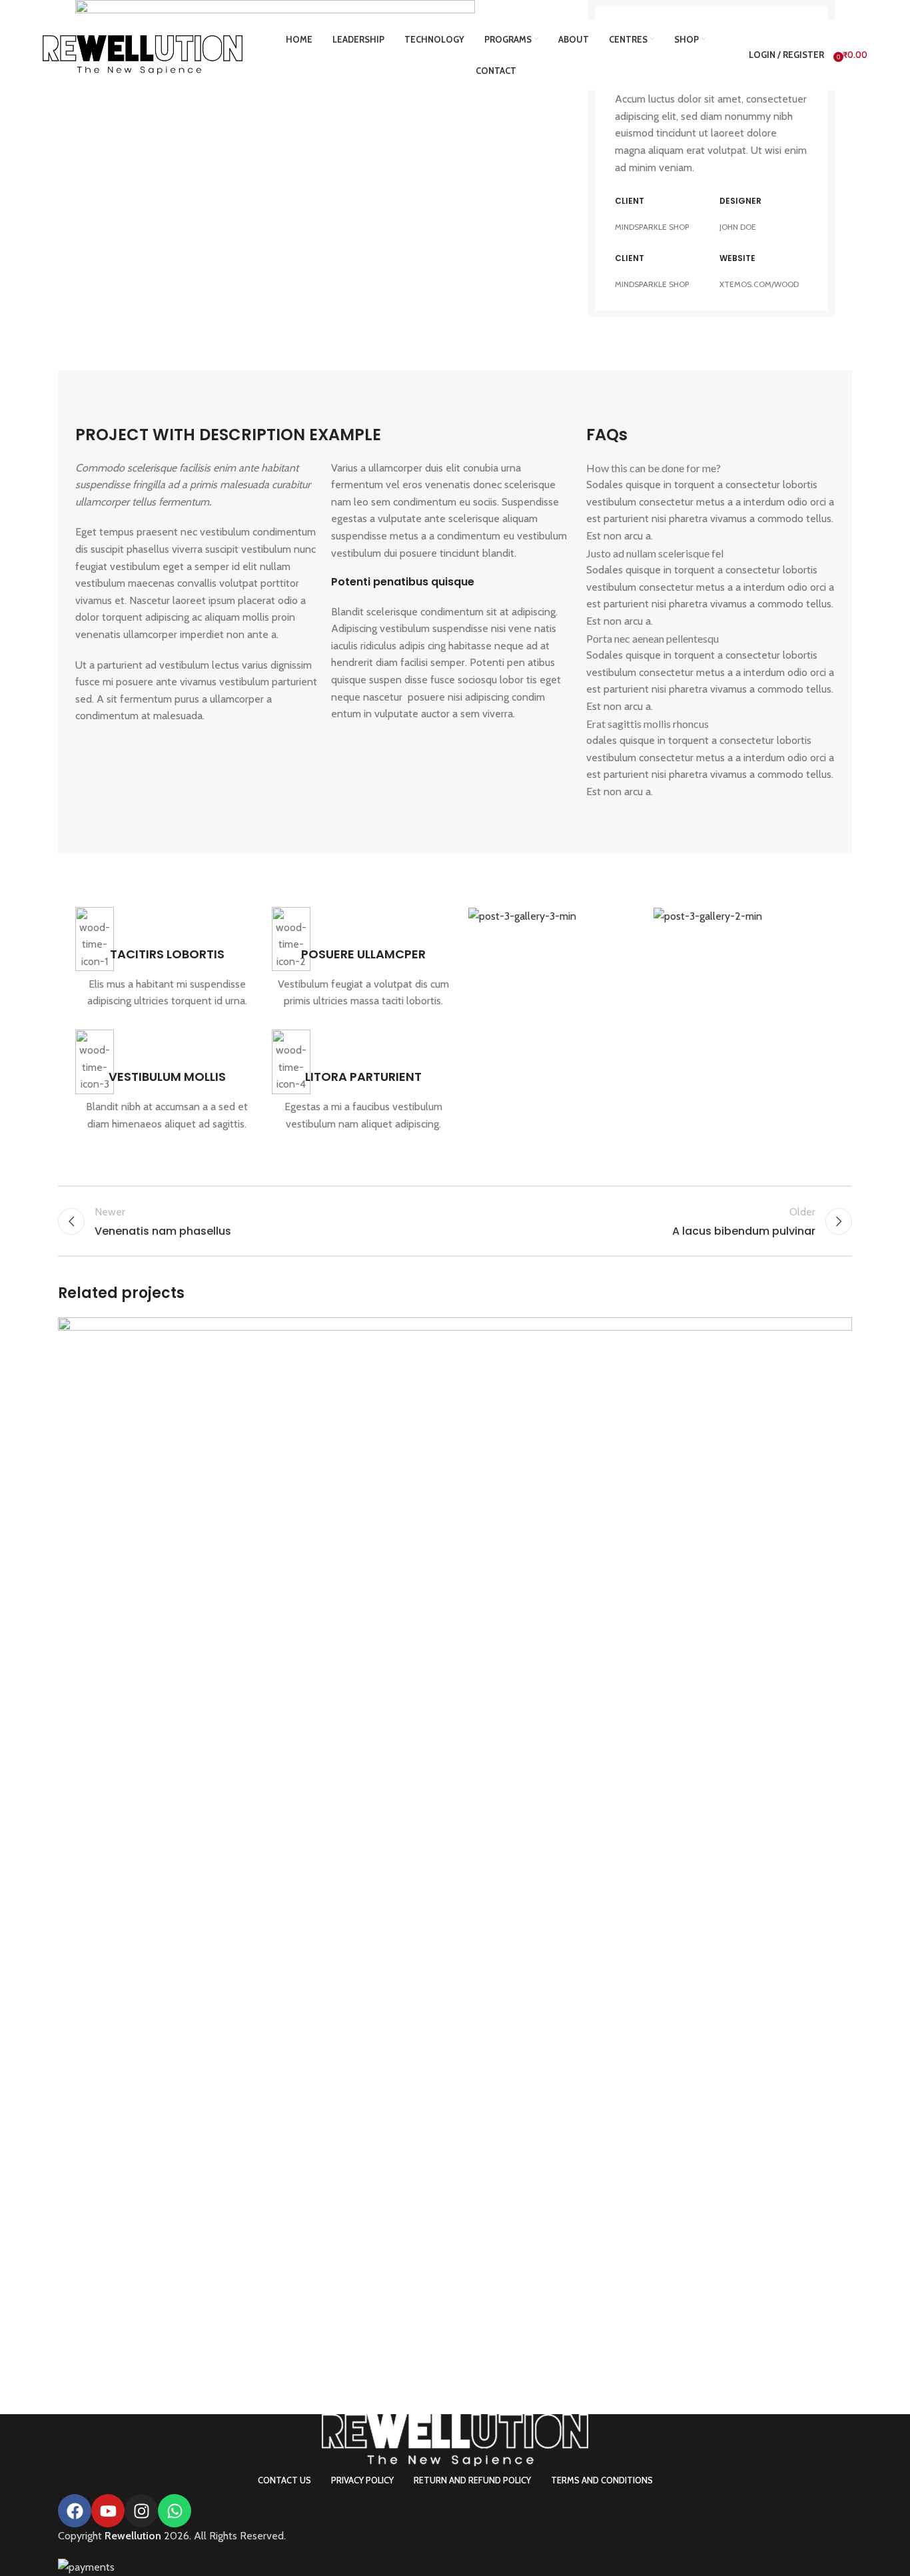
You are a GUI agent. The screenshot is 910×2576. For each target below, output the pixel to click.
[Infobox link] (167, 958)
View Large (835, 1332)
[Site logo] (143, 54)
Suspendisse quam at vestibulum (197, 2364)
